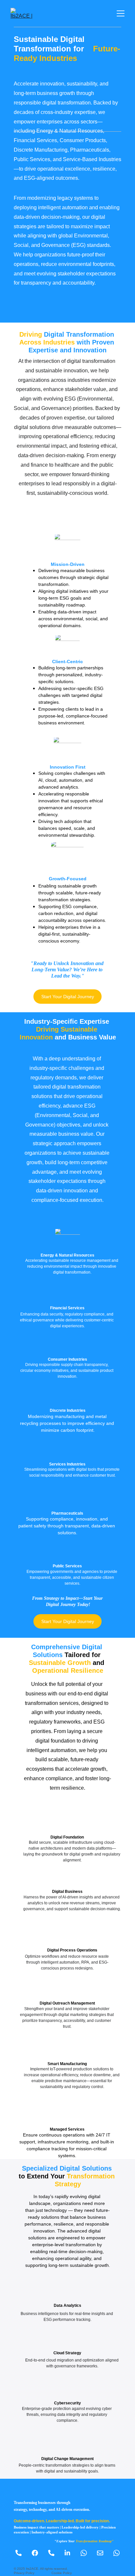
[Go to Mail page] (103, 2553)
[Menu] (121, 13)
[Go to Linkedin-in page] (71, 2553)
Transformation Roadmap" (94, 2541)
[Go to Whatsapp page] (87, 2553)
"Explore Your (65, 2541)
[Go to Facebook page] (38, 2553)
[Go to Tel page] (22, 2553)
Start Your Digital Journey (68, 997)
